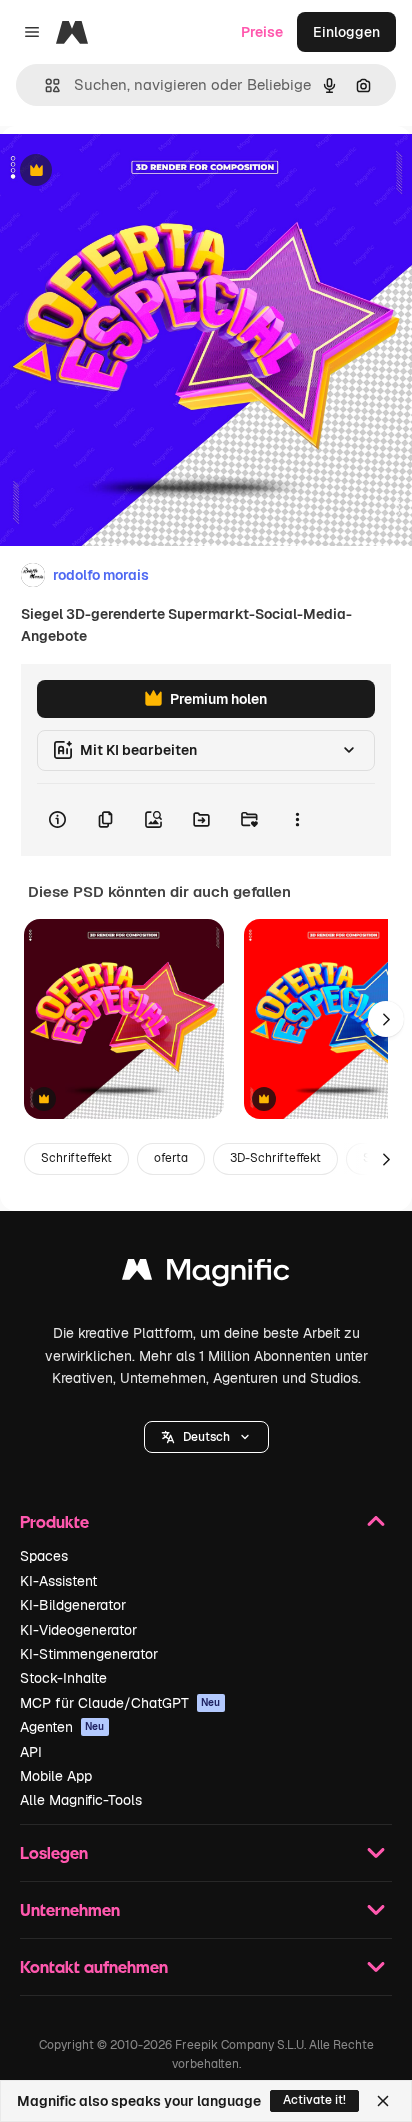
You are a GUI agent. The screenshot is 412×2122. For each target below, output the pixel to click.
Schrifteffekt (76, 1158)
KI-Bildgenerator (73, 1605)
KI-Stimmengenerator (89, 1654)
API (31, 1752)
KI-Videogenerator (78, 1630)
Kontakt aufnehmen (94, 1966)
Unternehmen (70, 1909)
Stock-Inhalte (63, 1678)
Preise (262, 32)
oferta (171, 1158)
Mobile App (56, 1776)
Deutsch (206, 1437)
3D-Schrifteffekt (275, 1158)
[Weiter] (386, 1019)
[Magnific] (206, 1274)
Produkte (54, 1521)
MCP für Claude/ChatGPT (120, 1703)
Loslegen (54, 1852)
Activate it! (314, 2100)
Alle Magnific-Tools (81, 1800)
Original (128, 171)
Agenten (62, 1727)
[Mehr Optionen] (297, 820)
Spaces (44, 1556)
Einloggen (346, 32)
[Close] (383, 2101)
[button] (206, 1437)
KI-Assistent (58, 1581)
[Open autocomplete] (44, 85)
